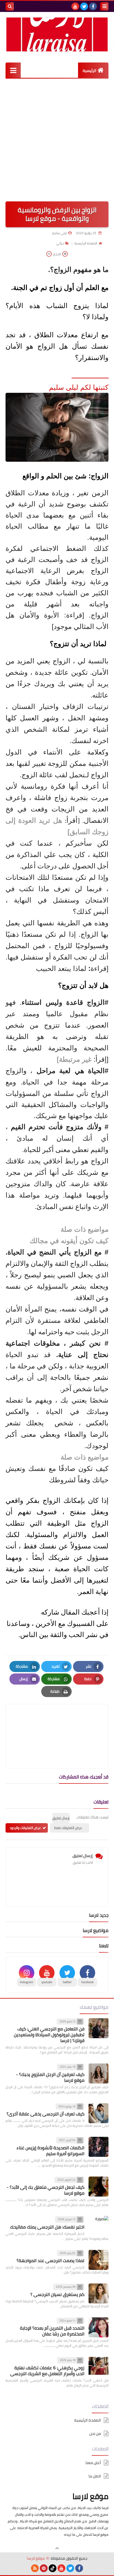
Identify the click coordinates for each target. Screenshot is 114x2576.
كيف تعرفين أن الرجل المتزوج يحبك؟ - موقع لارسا (50, 2077)
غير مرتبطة (75, 1059)
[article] (57, 1723)
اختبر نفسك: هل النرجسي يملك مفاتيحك (47, 2227)
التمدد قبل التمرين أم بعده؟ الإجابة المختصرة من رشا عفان (52, 2331)
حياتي (60, 243)
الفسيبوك (81, 1623)
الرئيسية (90, 71)
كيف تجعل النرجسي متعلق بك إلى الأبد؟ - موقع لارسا (46, 2190)
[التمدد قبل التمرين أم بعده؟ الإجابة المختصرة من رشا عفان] (99, 2327)
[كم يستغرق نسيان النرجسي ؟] (99, 2293)
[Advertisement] (57, 139)
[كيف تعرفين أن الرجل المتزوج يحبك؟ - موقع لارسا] (99, 2073)
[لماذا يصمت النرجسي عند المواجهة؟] (99, 2260)
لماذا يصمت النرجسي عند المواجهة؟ (50, 2260)
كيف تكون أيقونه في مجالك (69, 1241)
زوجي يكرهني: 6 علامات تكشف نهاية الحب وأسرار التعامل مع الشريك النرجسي (47, 2371)
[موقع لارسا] (57, 34)
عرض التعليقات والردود (25, 1828)
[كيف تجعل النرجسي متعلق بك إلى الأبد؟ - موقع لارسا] (99, 2187)
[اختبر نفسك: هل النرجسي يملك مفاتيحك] (99, 2226)
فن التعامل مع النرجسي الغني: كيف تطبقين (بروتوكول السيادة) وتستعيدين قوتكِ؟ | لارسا (49, 2035)
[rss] (35, 2568)
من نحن (95, 2433)
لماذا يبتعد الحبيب (62, 968)
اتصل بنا (95, 2476)
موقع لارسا (90, 2496)
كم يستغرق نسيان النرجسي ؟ (57, 2294)
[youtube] (75, 6)
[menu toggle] (104, 6)
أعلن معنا (93, 2463)
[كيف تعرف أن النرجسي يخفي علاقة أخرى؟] (99, 2113)
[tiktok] (53, 2568)
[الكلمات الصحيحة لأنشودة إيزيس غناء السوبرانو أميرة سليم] (99, 2147)
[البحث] (10, 6)
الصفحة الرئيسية (86, 243)
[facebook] (93, 6)
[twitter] (84, 6)
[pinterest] (44, 2568)
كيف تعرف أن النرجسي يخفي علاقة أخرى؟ (46, 2114)
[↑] (57, 2548)
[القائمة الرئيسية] (13, 70)
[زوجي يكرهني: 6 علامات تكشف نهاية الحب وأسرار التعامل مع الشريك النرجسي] (99, 2367)
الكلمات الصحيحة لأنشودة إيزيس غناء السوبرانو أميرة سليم (50, 2151)
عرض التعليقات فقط (68, 1828)
